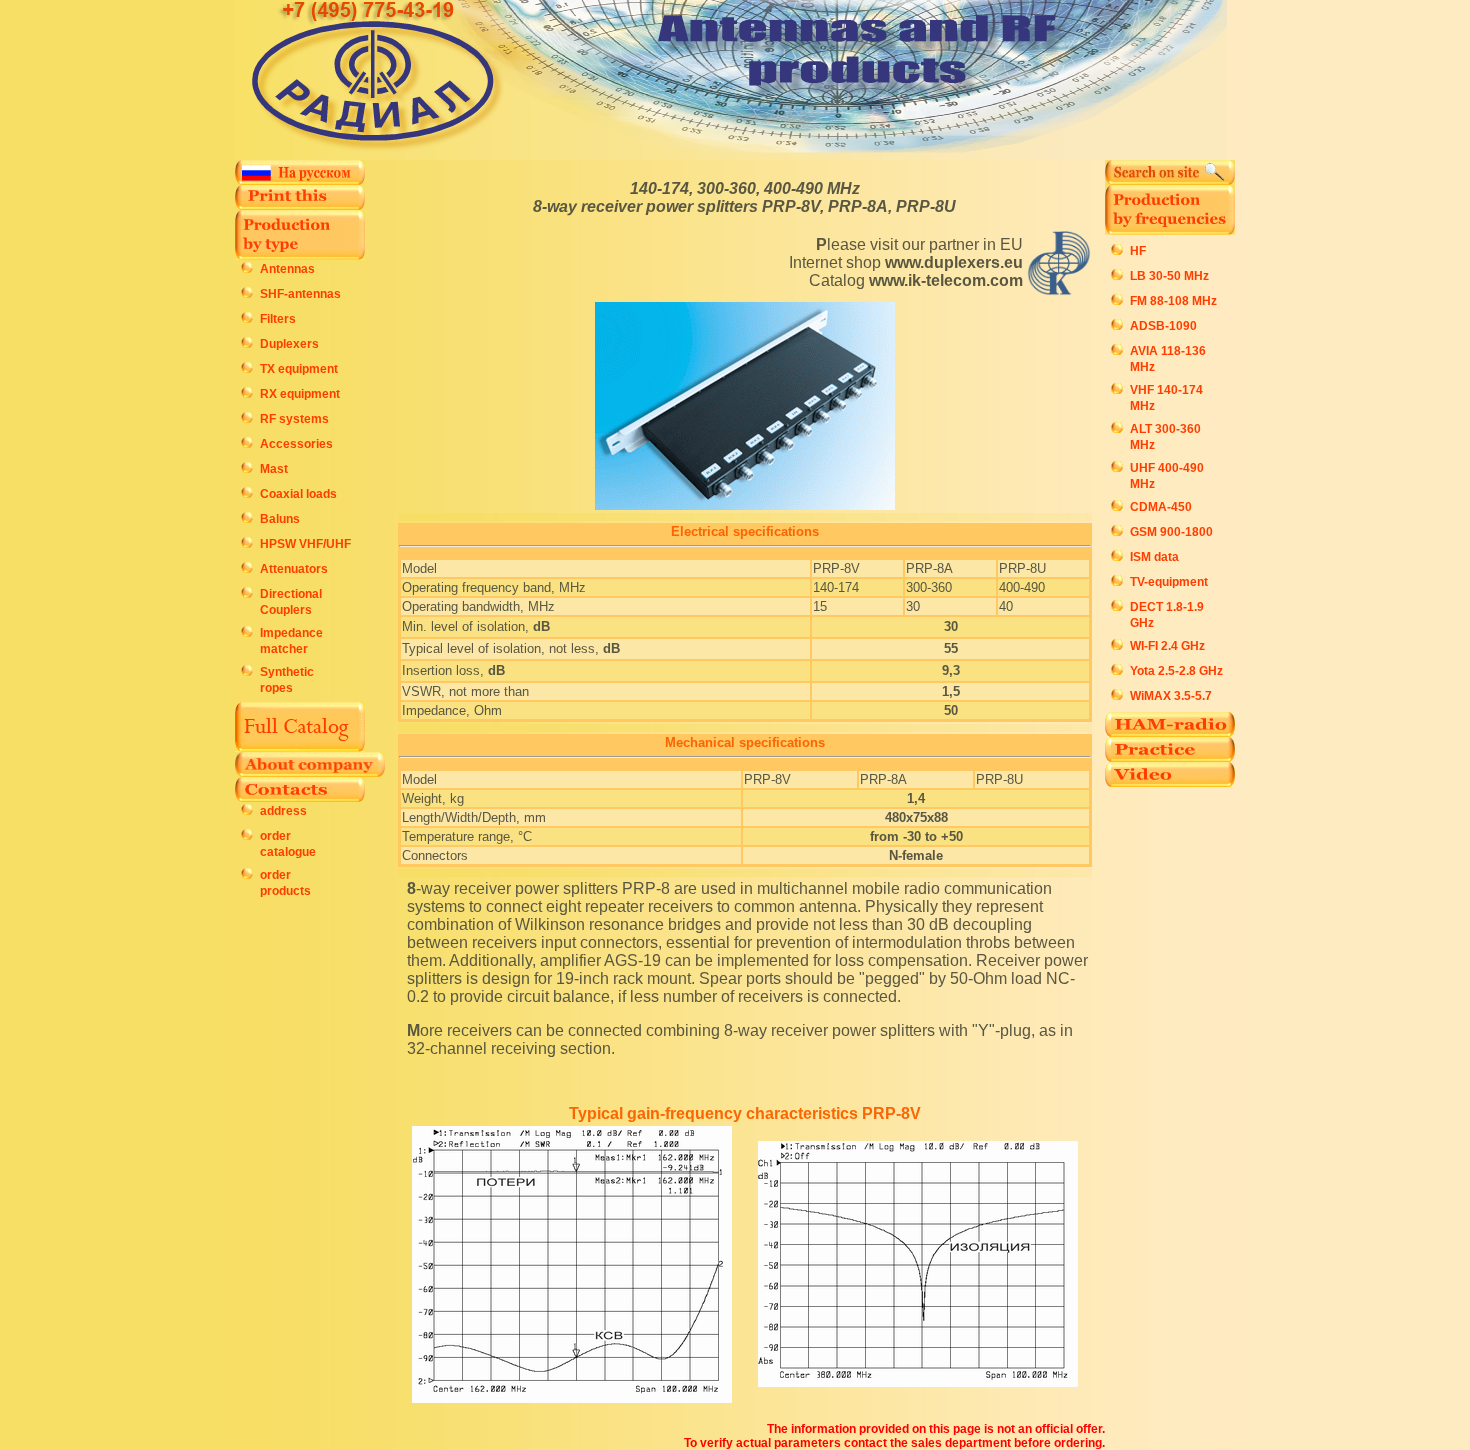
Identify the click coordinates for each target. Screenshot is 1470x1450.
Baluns (280, 519)
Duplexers (289, 344)
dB (541, 626)
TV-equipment (1169, 582)
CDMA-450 (1161, 507)
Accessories (296, 444)
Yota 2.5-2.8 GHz (1176, 671)
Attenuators (294, 569)
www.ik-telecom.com (946, 280)
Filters (278, 319)
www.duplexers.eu (954, 262)
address (283, 811)
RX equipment (300, 394)
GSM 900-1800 (1171, 532)
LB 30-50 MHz (1169, 276)
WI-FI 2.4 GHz (1167, 646)
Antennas (287, 269)
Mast (274, 469)
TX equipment (299, 369)
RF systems (294, 419)
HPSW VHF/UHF (305, 544)
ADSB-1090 (1163, 326)
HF (1138, 251)
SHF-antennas (300, 294)
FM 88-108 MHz (1173, 301)
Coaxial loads (298, 494)
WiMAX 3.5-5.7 (1171, 696)
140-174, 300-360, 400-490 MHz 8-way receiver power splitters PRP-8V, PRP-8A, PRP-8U (744, 197)
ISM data (1154, 557)
